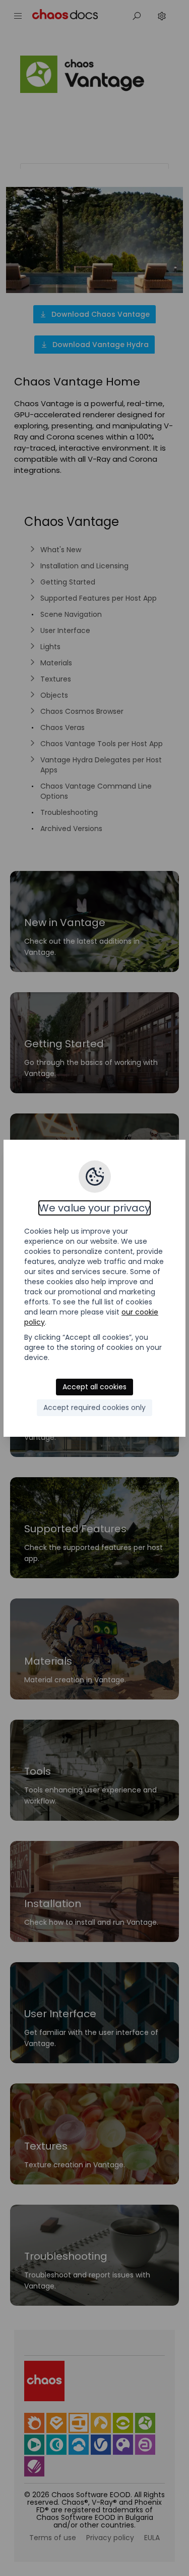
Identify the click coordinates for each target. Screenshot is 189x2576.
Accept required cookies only (94, 1407)
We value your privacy (94, 1208)
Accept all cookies (94, 1387)
